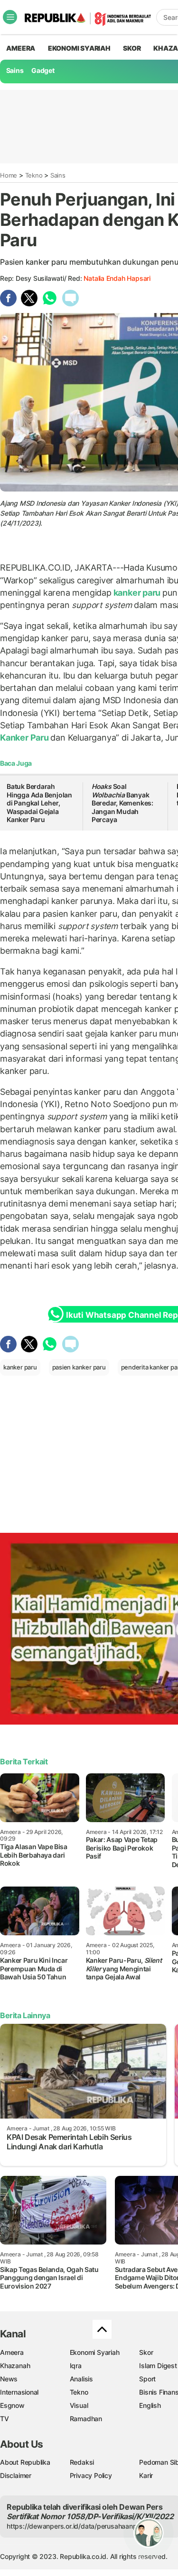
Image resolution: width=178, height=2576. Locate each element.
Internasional (19, 2392)
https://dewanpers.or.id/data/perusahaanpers (77, 2526)
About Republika (25, 2462)
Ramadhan (86, 2419)
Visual (79, 2405)
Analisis (81, 2379)
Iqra (76, 2366)
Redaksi (82, 2462)
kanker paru (137, 593)
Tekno (34, 175)
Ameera (12, 2352)
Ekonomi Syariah (79, 48)
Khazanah (15, 2366)
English (150, 2405)
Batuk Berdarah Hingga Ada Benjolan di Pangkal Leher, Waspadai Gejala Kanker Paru (39, 803)
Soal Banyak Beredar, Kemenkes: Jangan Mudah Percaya (122, 803)
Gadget (43, 70)
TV (5, 2419)
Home (9, 175)
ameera (21, 48)
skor (132, 48)
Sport (147, 2379)
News (9, 2379)
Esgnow (12, 2405)
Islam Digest (158, 2366)
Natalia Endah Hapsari (117, 278)
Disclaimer (16, 2475)
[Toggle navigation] (10, 17)
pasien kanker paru (79, 1367)
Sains (15, 70)
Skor (146, 2352)
